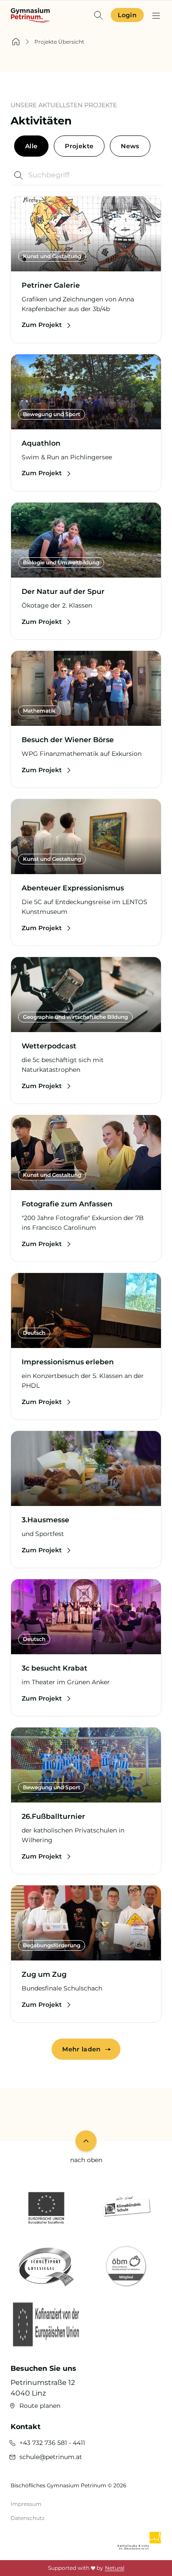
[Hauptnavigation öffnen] (156, 15)
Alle (31, 146)
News (130, 146)
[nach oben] (86, 2141)
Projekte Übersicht (59, 42)
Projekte (79, 146)
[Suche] (98, 15)
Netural (115, 2568)
